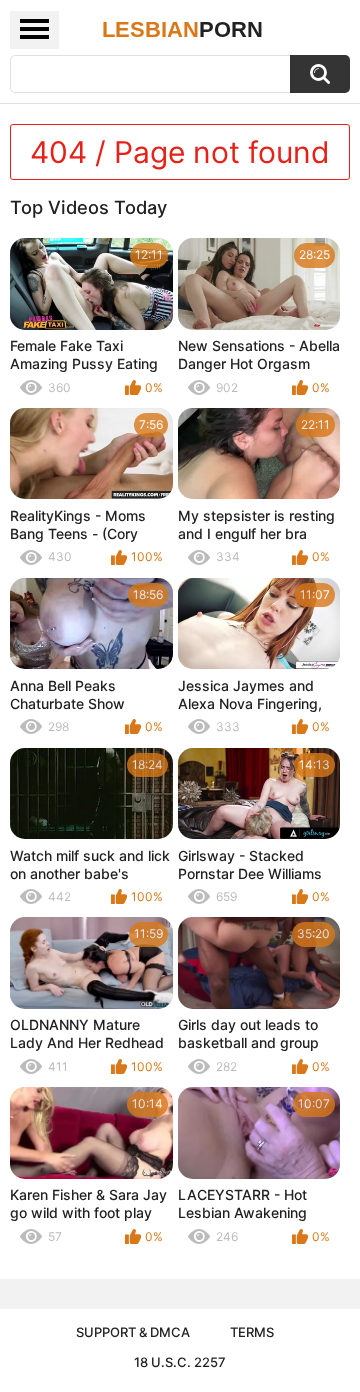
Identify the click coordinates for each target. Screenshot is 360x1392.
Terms (252, 1332)
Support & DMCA (133, 1332)
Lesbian (182, 29)
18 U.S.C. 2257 (180, 1362)
